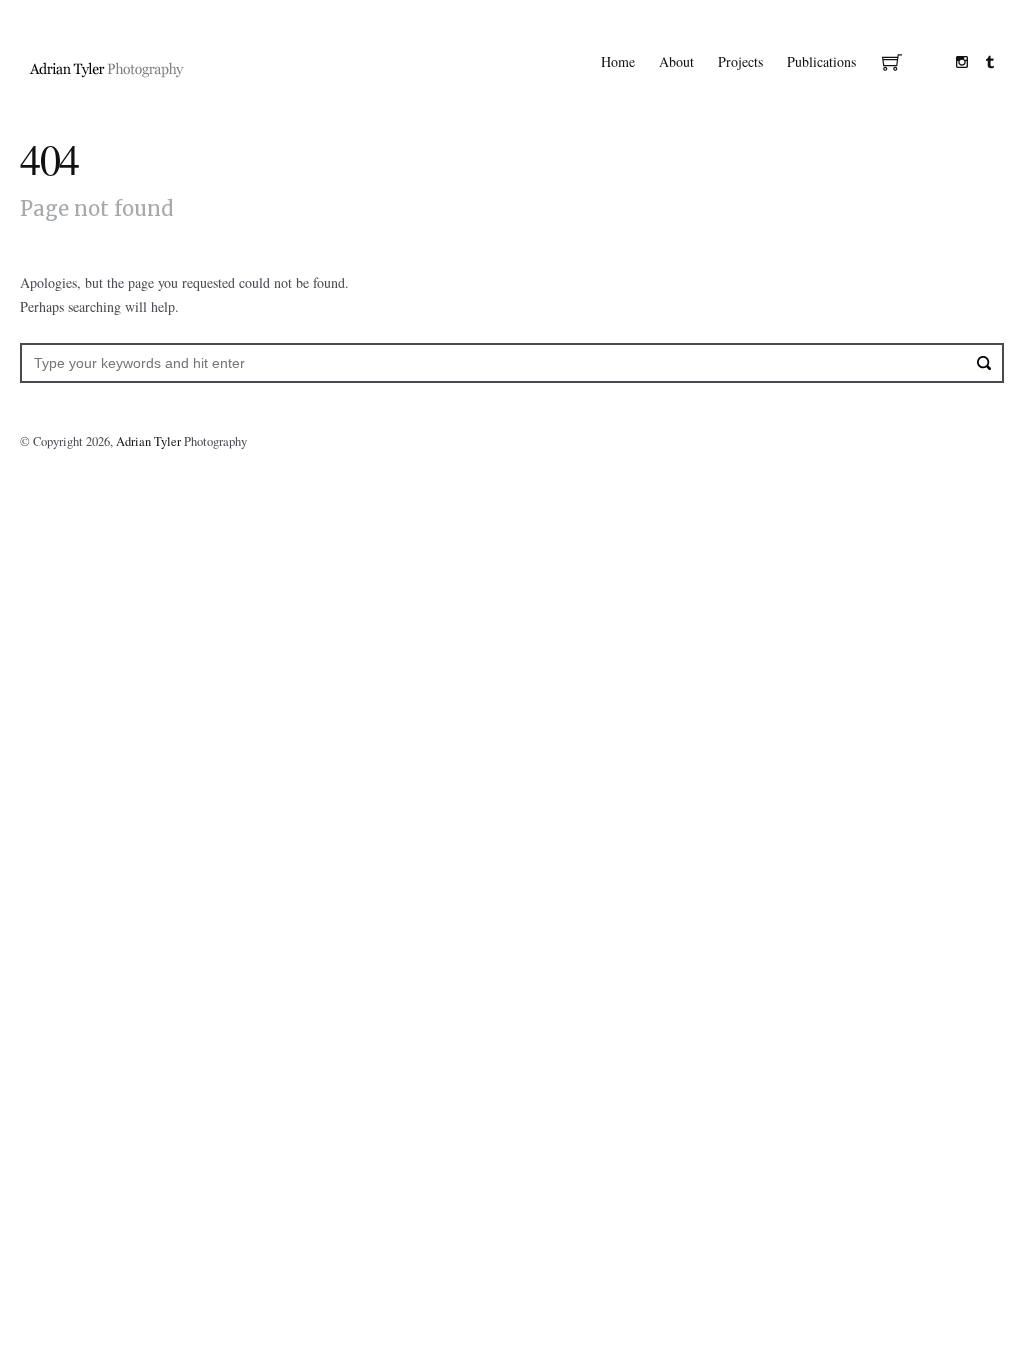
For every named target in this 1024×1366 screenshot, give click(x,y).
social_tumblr (990, 62)
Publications (821, 61)
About (676, 61)
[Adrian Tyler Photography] (107, 68)
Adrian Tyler (148, 441)
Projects (740, 61)
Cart (892, 64)
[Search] (984, 363)
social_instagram (962, 62)
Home (618, 61)
